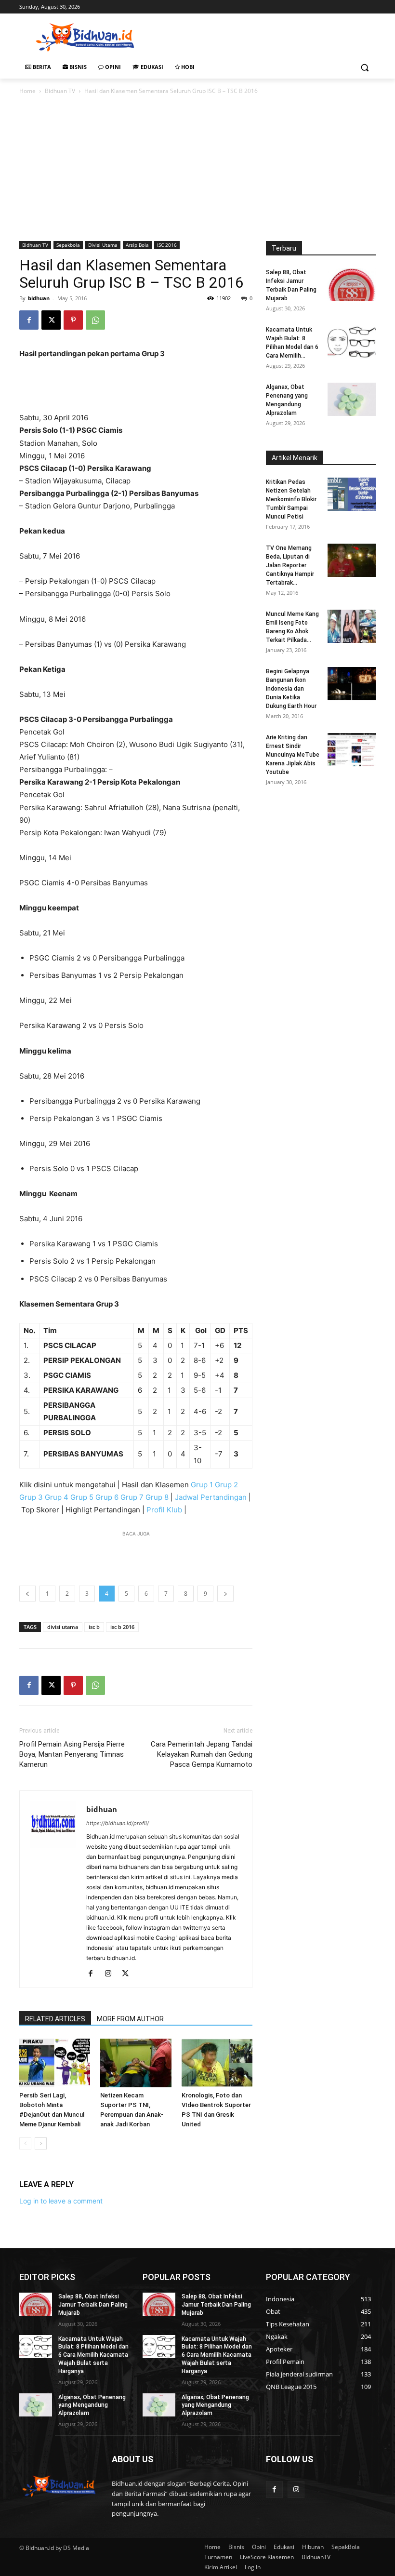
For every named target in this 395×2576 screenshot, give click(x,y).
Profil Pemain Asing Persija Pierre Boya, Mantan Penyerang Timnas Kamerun (72, 1754)
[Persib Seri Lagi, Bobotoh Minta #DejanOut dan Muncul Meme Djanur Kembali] (55, 2063)
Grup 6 (107, 1497)
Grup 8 (157, 1497)
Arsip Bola (137, 245)
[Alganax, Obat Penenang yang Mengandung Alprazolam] (352, 399)
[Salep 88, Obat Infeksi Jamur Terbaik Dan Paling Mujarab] (352, 285)
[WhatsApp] (95, 320)
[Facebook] (29, 320)
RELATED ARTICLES (55, 2019)
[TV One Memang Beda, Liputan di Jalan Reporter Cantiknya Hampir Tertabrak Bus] (352, 560)
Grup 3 (31, 1497)
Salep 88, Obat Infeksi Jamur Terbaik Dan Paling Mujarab (93, 2305)
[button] (364, 67)
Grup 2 (226, 1485)
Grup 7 (132, 1497)
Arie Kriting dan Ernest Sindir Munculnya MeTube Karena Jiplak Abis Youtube (293, 755)
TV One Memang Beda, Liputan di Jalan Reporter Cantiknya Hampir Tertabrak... (290, 565)
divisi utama (63, 1627)
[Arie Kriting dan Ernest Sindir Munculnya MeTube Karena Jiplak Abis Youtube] (352, 750)
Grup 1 (202, 1485)
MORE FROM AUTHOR (130, 2019)
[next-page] (41, 2143)
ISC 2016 (167, 245)
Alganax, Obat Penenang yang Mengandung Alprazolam (92, 2405)
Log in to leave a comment (61, 2201)
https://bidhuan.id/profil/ (118, 1823)
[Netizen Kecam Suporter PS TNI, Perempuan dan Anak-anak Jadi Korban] (136, 2063)
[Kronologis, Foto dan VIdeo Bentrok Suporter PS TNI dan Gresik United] (217, 2063)
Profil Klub (164, 1510)
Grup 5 (82, 1497)
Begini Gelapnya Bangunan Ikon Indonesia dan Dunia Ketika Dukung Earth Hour (291, 689)
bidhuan (39, 298)
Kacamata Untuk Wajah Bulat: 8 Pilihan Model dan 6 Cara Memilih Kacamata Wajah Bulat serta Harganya (93, 2355)
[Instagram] (112, 1974)
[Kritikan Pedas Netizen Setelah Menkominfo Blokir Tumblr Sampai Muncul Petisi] (352, 494)
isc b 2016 (122, 1627)
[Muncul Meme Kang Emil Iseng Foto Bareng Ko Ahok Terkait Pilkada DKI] (352, 626)
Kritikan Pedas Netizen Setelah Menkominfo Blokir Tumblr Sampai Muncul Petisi (291, 499)
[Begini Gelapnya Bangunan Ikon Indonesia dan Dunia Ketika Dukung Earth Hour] (352, 684)
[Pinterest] (73, 320)
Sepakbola (68, 245)
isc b (94, 1627)
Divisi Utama (103, 245)
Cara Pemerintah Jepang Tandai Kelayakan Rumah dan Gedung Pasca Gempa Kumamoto (202, 1754)
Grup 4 (57, 1497)
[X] (51, 320)
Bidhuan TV (60, 91)
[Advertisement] (263, 36)
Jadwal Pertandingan (211, 1497)
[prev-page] (25, 2143)
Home (27, 91)
